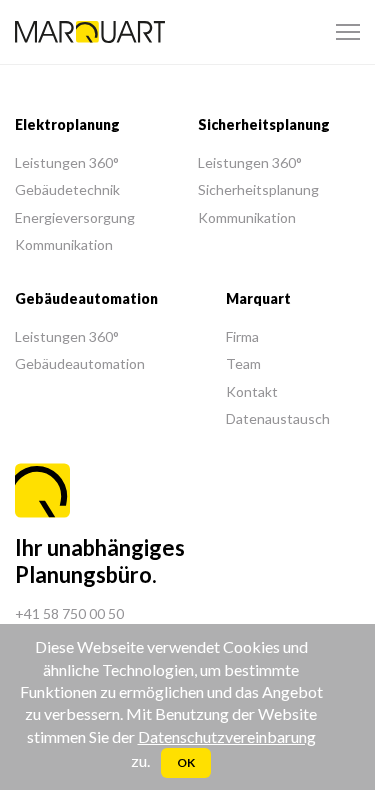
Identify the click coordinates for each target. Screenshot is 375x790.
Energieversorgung (75, 217)
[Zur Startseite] (90, 32)
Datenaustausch (278, 418)
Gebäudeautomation (80, 363)
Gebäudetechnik (67, 189)
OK (186, 762)
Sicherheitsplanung (258, 189)
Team (243, 363)
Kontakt (252, 391)
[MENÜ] (348, 32)
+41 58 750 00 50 (69, 613)
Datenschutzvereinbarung (227, 736)
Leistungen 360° (67, 162)
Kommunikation (64, 244)
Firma (242, 336)
